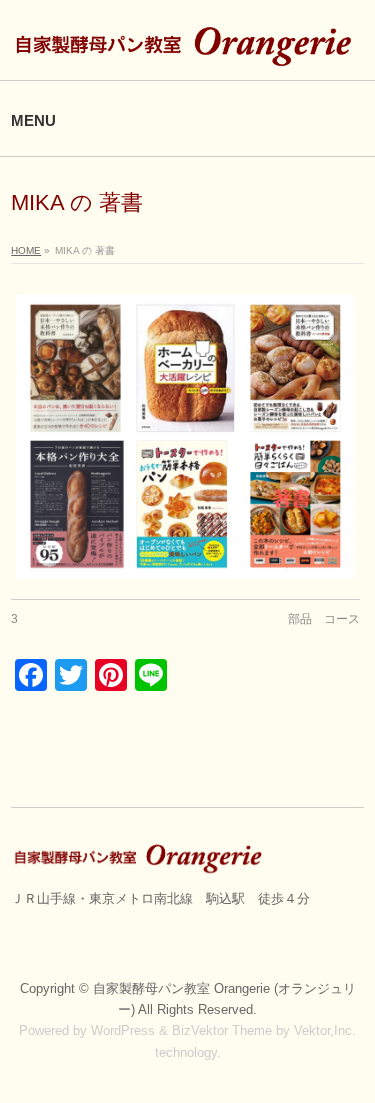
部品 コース (324, 619)
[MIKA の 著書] (185, 436)
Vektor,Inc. (325, 1030)
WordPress (123, 1030)
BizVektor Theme (222, 1030)
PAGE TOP (348, 1052)
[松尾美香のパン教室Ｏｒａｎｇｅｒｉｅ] (187, 47)
